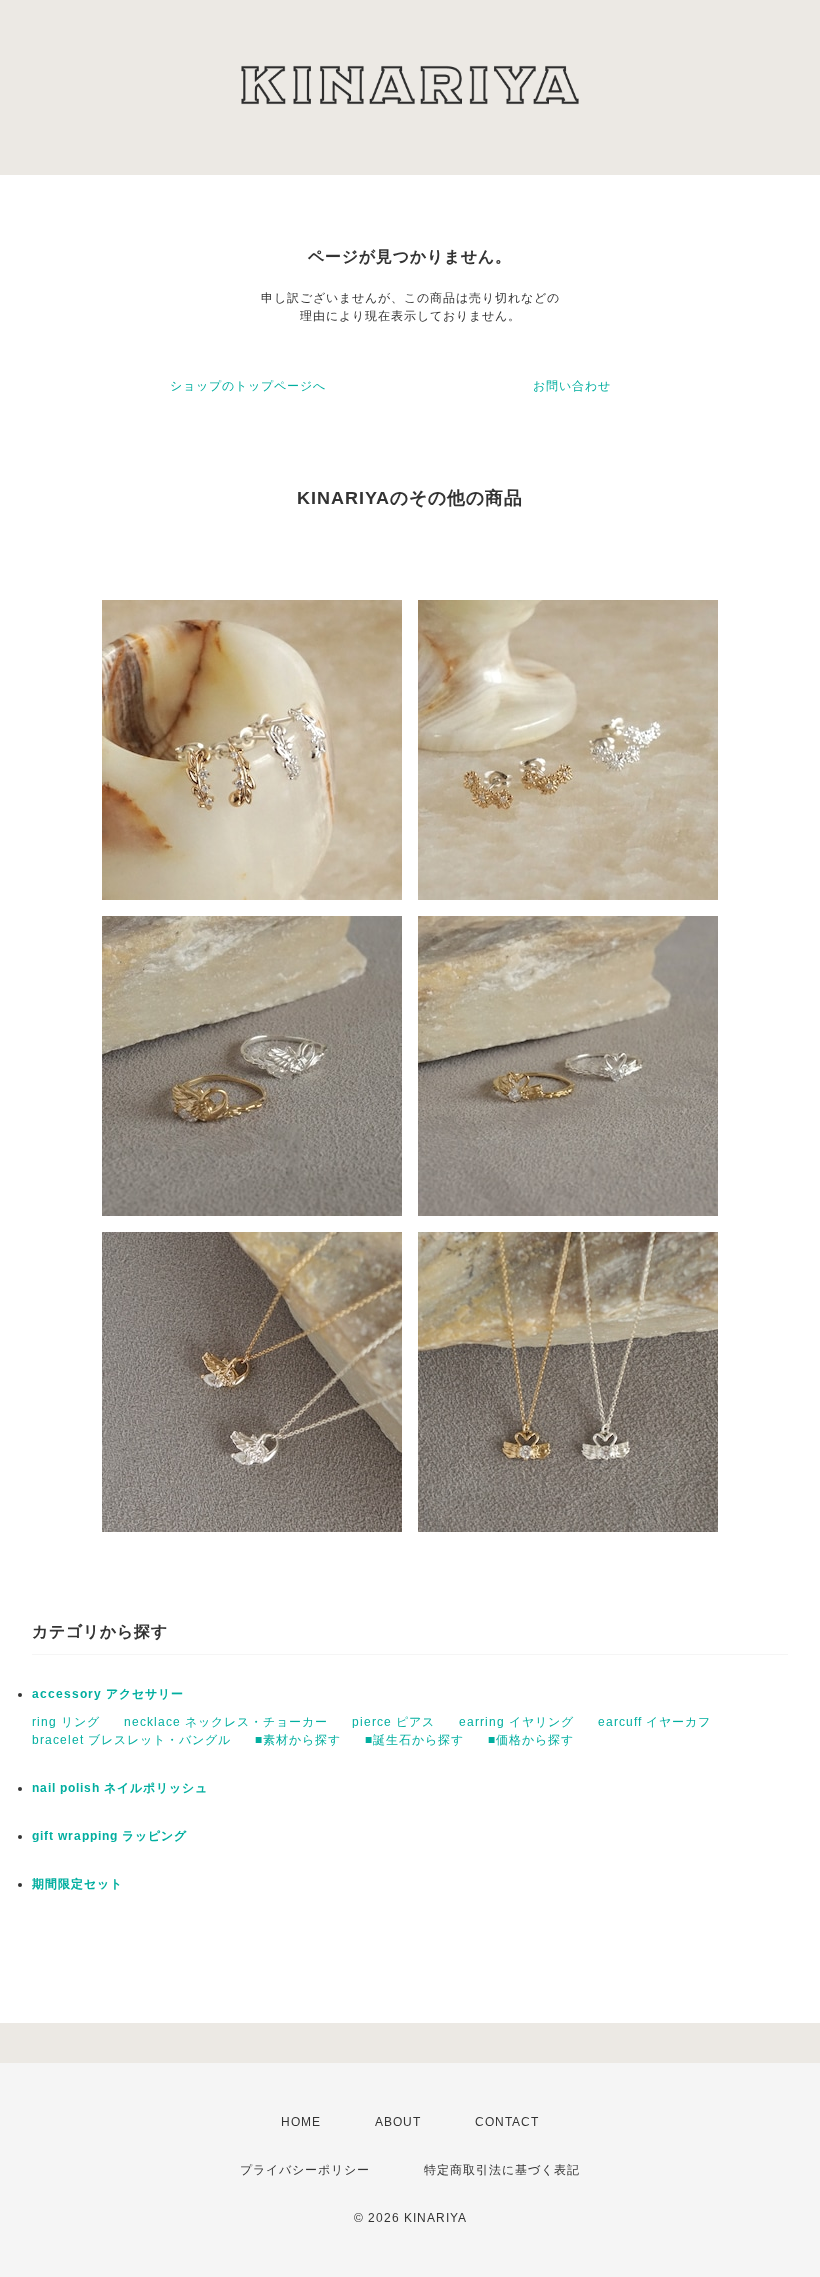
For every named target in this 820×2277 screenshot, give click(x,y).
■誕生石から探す (414, 1740)
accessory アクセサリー (108, 1694)
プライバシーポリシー (305, 2170)
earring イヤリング (516, 1722)
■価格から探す (531, 1740)
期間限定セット (77, 1884)
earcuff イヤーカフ (654, 1722)
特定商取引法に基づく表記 (502, 2170)
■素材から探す (298, 1740)
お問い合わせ (572, 386)
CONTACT (507, 2122)
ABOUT (398, 2122)
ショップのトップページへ (248, 386)
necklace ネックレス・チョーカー (226, 1722)
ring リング (66, 1722)
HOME (301, 2122)
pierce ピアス (393, 1722)
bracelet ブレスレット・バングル (131, 1740)
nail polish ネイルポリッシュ (120, 1788)
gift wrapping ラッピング (109, 1836)
